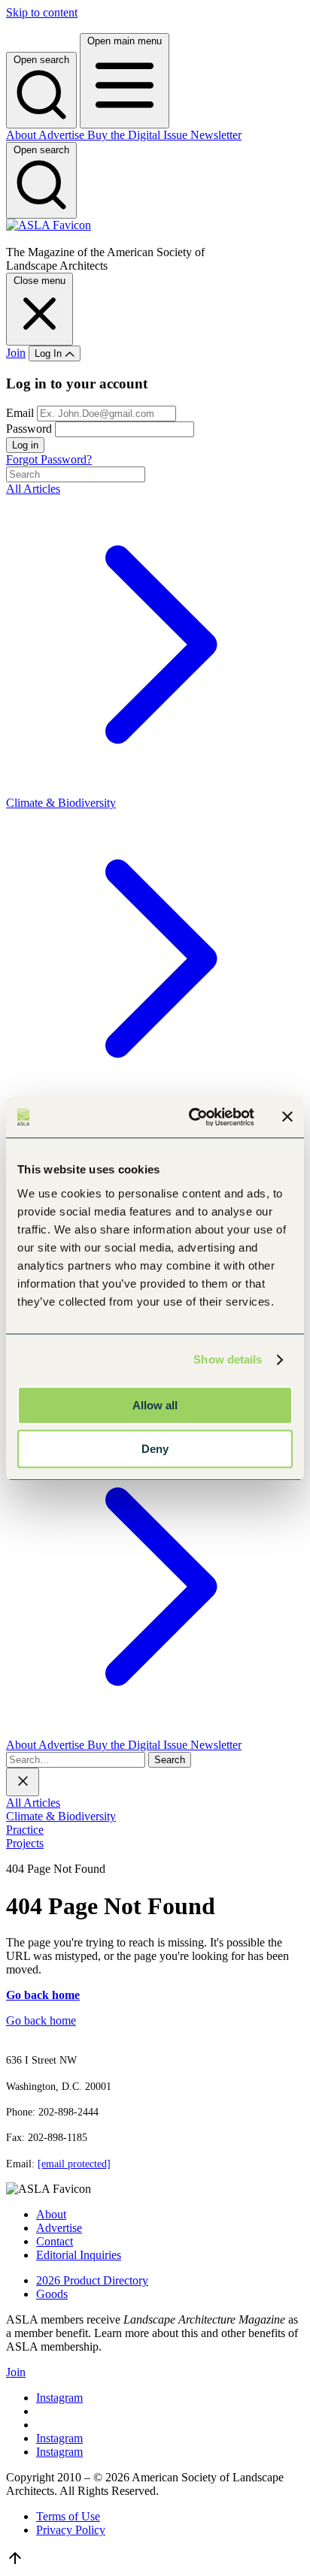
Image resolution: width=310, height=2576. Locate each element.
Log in (25, 445)
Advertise (63, 135)
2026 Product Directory (92, 2280)
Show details (228, 1359)
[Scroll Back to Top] (15, 2563)
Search (170, 1760)
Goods (52, 2294)
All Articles (33, 1803)
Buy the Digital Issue (139, 135)
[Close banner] (287, 1117)
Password (29, 429)
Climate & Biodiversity (61, 1816)
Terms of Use (68, 2516)
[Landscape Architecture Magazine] (49, 225)
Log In (50, 353)
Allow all (155, 1405)
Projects (25, 1843)
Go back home (41, 2020)
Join (16, 353)
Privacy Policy (71, 2530)
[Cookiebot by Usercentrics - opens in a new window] (192, 1117)
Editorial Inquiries (79, 2255)
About (22, 135)
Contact (55, 2241)
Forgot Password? (49, 459)
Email (21, 413)
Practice (25, 1830)
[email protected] (74, 2164)
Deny (155, 1449)
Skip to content (42, 12)
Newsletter (216, 135)
